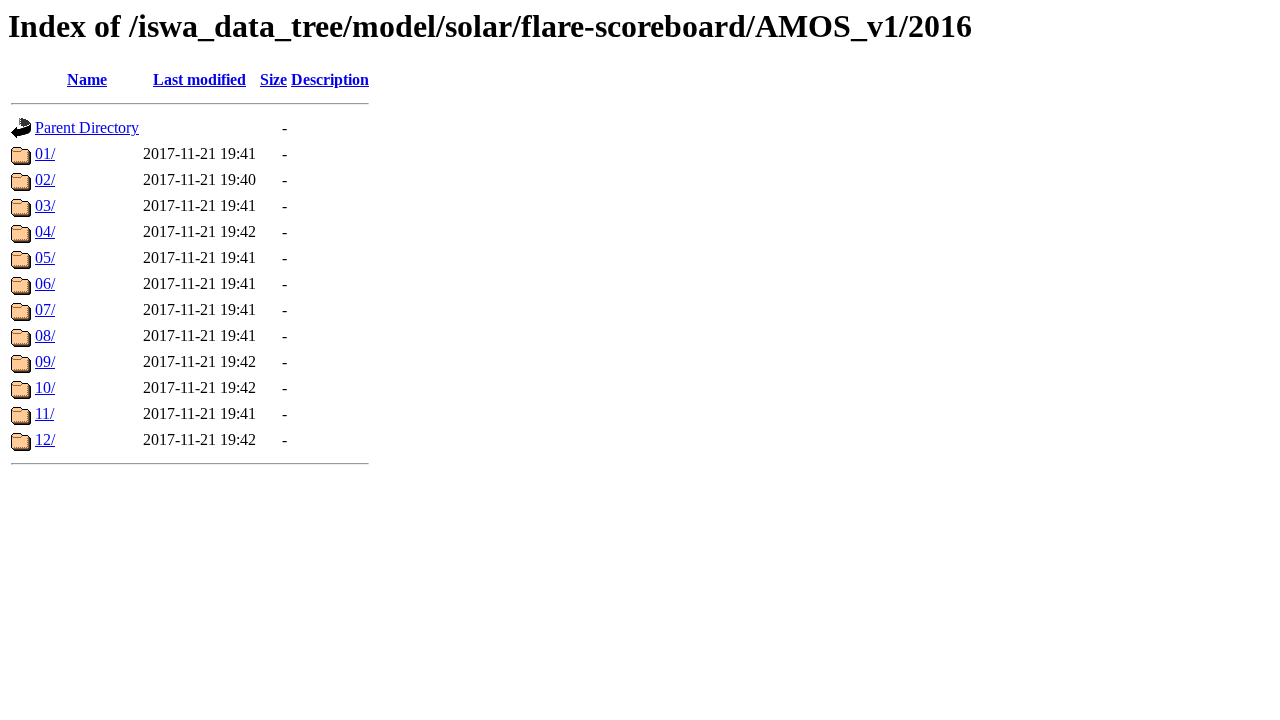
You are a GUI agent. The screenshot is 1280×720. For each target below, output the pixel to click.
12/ (45, 439)
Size (273, 79)
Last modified (199, 79)
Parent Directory (87, 127)
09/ (45, 361)
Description (330, 79)
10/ (45, 387)
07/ (45, 309)
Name (87, 79)
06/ (45, 283)
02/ (45, 179)
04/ (45, 231)
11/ (44, 413)
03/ (45, 205)
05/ (45, 257)
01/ (45, 153)
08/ (45, 335)
